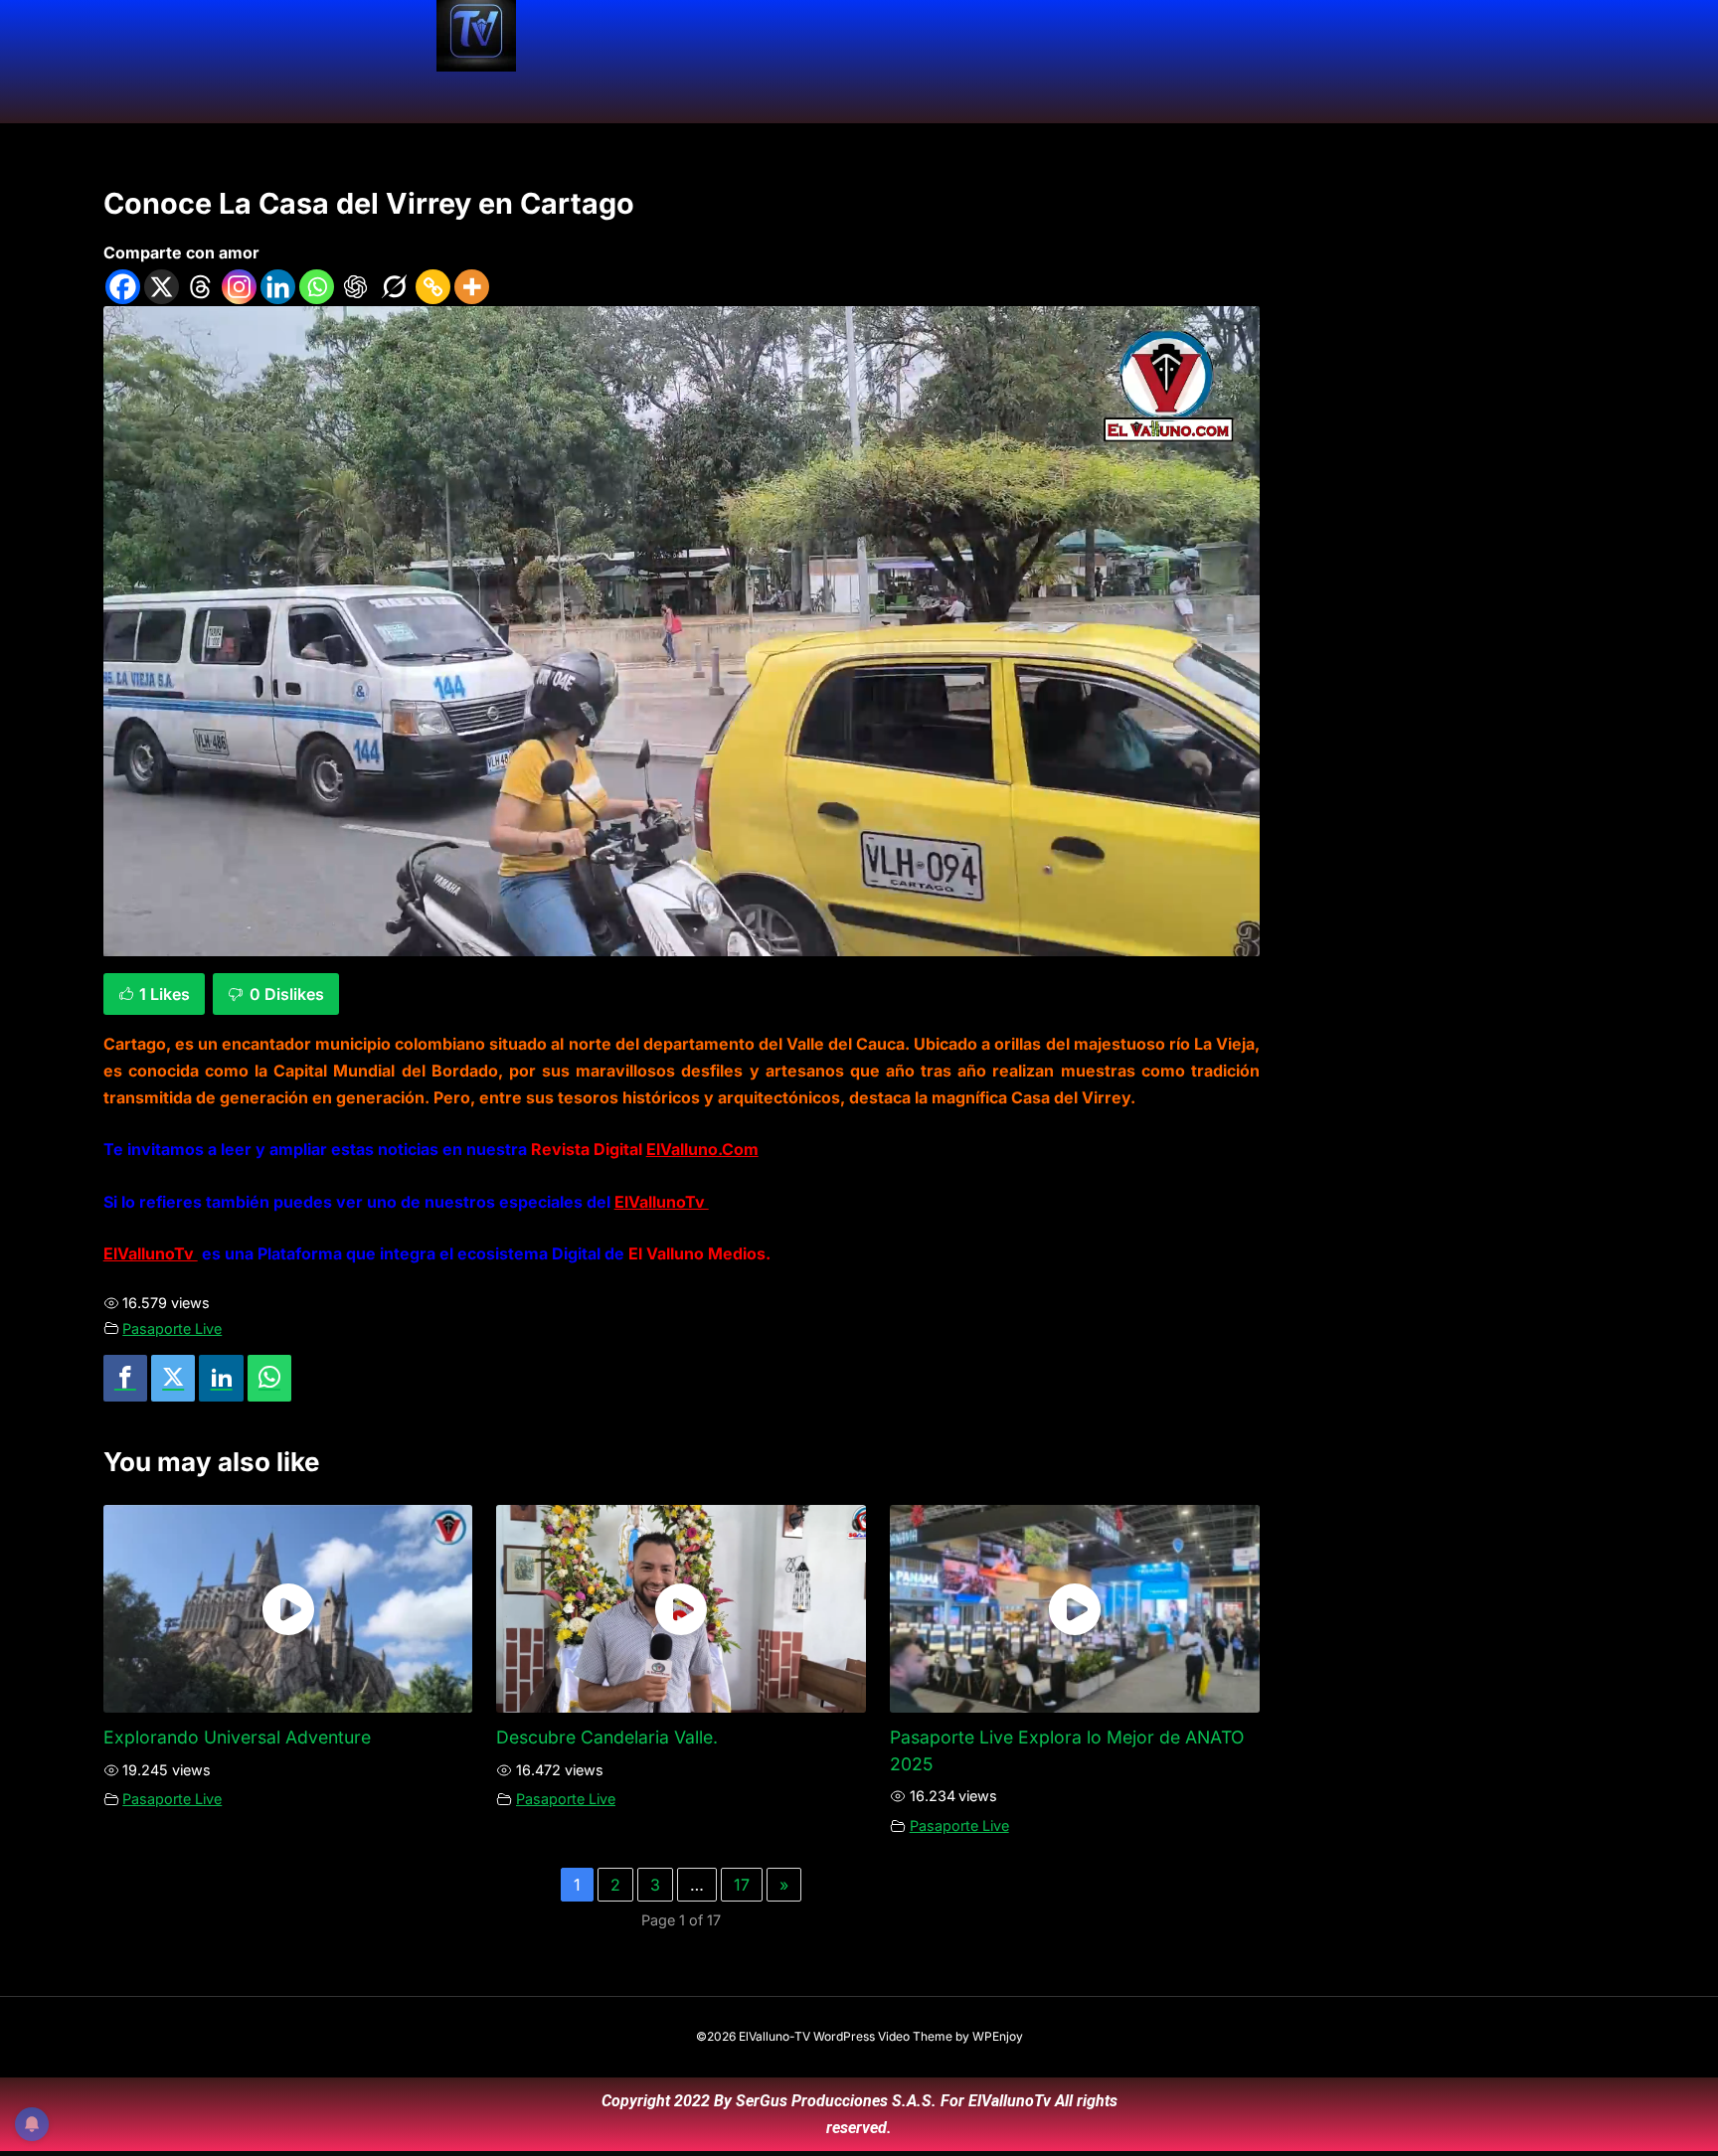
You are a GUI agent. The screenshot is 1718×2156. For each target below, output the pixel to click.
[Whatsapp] (317, 287)
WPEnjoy (998, 2036)
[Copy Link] (433, 287)
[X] (162, 287)
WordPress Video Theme (883, 2036)
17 (742, 1885)
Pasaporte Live (172, 1328)
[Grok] (394, 287)
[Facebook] (123, 287)
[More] (472, 287)
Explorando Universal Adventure (237, 1737)
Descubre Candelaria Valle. (607, 1737)
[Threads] (200, 287)
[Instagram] (239, 287)
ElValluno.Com (702, 1149)
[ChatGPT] (355, 287)
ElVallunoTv (662, 1202)
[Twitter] (173, 1378)
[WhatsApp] (269, 1378)
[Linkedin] (278, 287)
